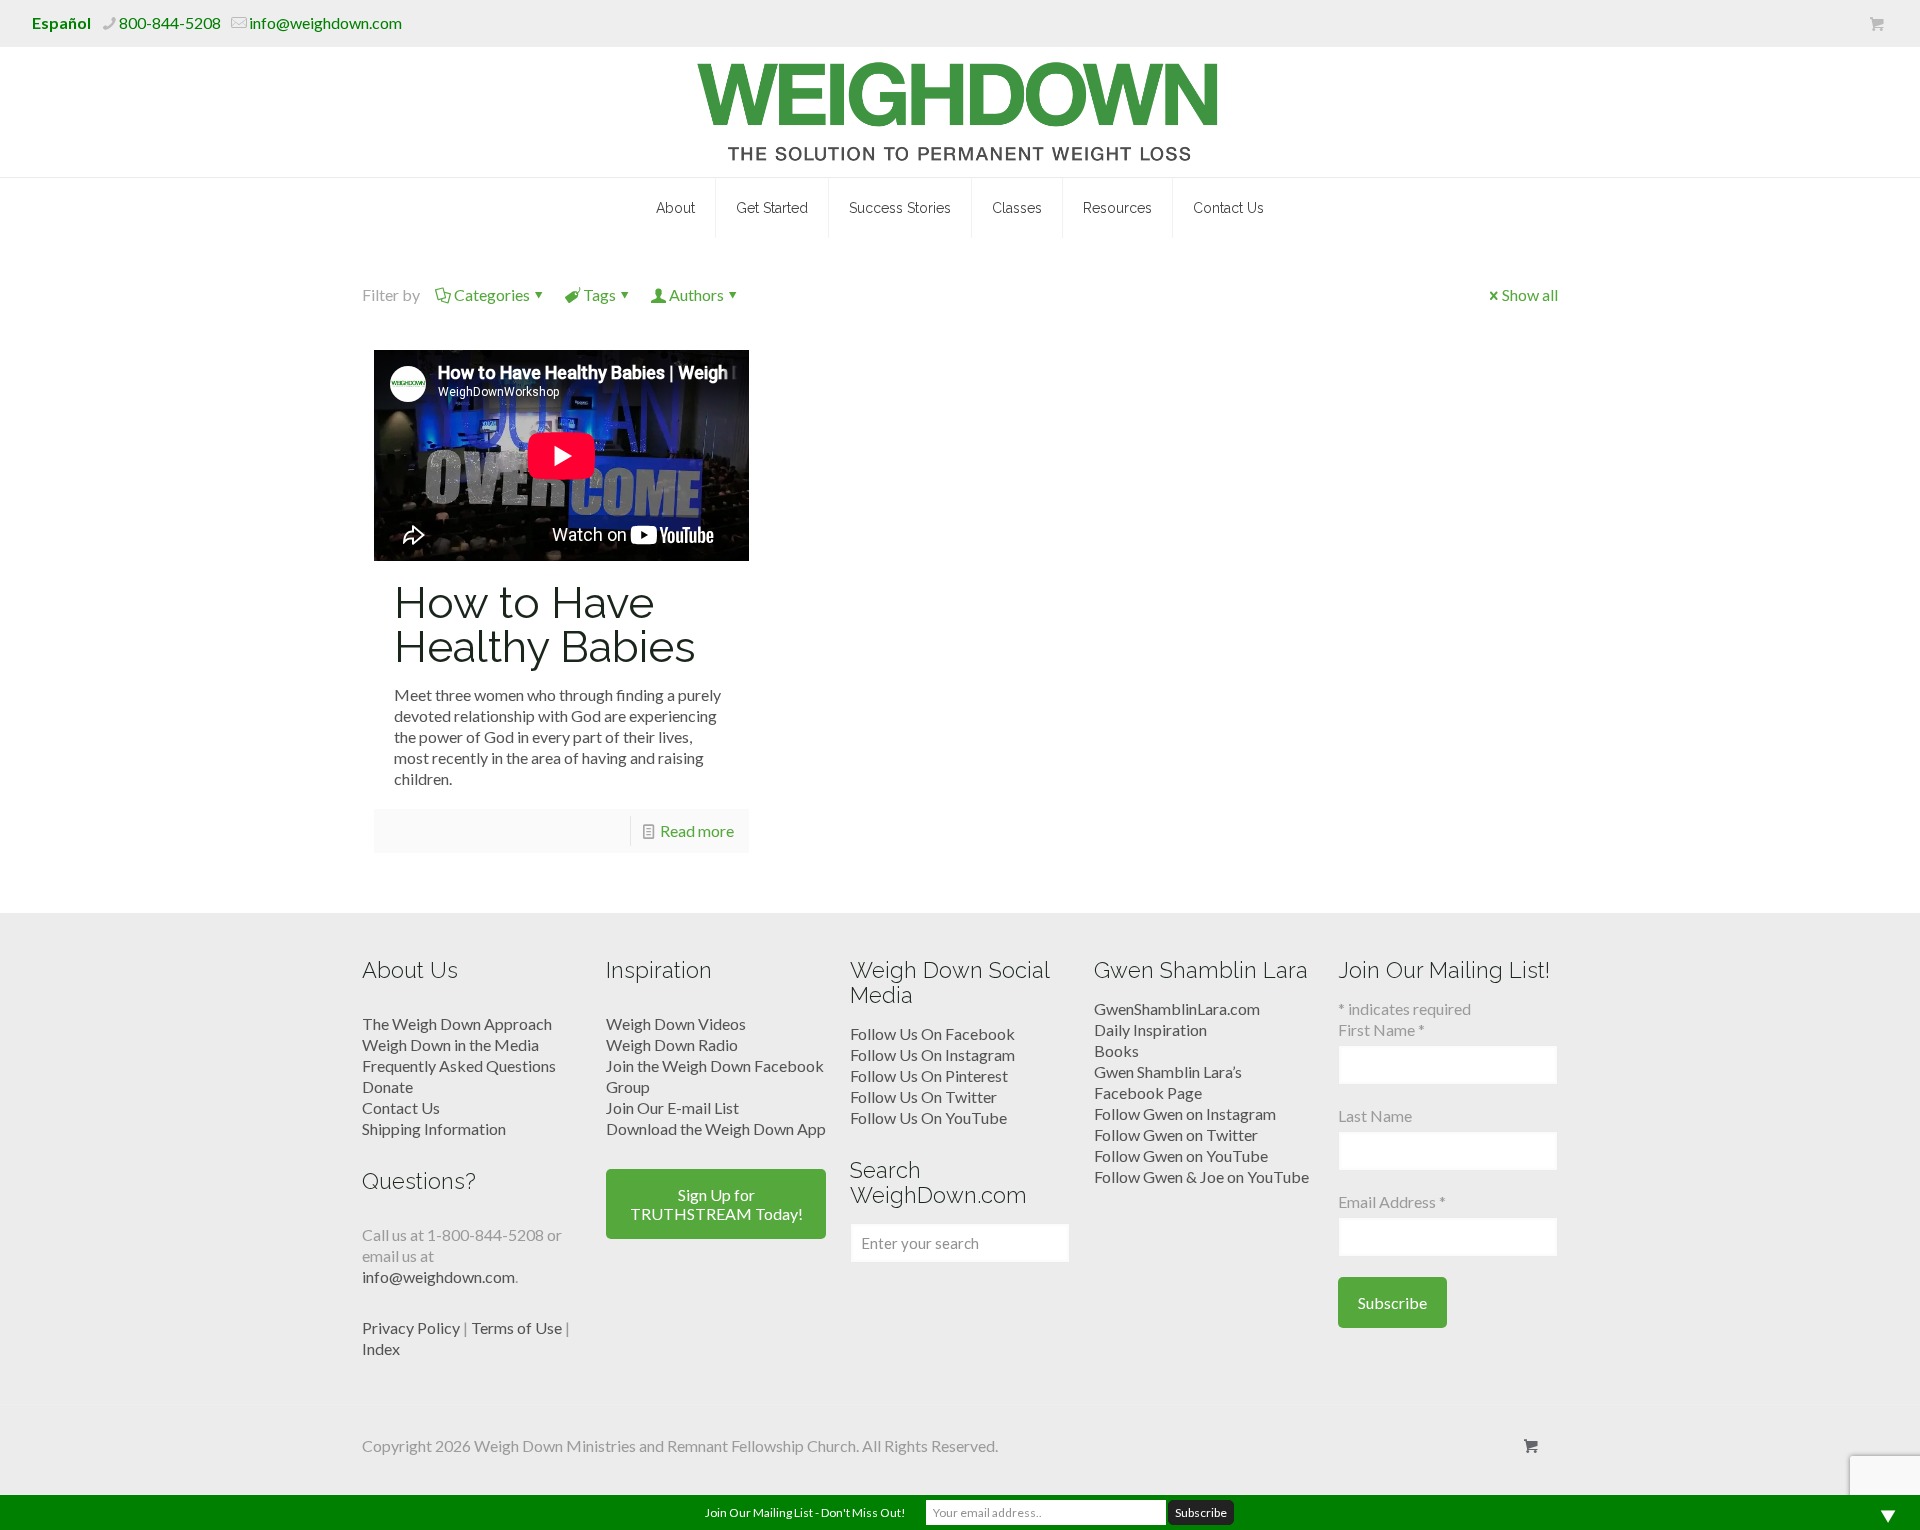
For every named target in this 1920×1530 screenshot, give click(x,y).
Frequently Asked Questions (459, 1065)
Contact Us (401, 1107)
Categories (492, 294)
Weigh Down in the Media (450, 1044)
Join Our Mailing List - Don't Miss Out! (805, 1512)
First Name (1381, 1029)
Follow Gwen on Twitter (1176, 1134)
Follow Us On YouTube (928, 1117)
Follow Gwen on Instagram (1185, 1113)
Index (381, 1348)
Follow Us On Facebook (932, 1033)
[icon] (1876, 24)
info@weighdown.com (325, 22)
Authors (696, 294)
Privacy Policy (411, 1327)
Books (1116, 1050)
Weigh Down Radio (672, 1044)
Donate (387, 1086)
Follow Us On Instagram (932, 1054)
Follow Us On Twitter (923, 1096)
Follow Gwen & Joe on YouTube (1201, 1176)
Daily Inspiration (1150, 1029)
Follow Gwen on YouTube (1181, 1155)
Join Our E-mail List (672, 1107)
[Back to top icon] (1824, 1489)
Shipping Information (434, 1128)
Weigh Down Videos (676, 1023)
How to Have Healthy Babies (545, 624)
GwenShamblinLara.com (1177, 1008)
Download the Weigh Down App (716, 1128)
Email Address (1392, 1201)
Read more (697, 830)
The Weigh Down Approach (457, 1023)
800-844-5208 (170, 22)
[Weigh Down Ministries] (960, 112)
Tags (599, 294)
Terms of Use (516, 1327)
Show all (1530, 294)
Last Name (1375, 1115)
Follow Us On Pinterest (929, 1075)
